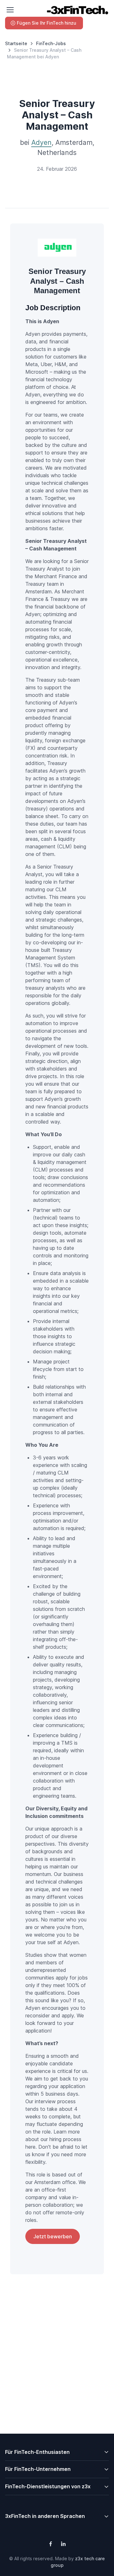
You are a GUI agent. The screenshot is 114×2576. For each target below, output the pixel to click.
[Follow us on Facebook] (51, 2544)
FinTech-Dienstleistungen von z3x (48, 2486)
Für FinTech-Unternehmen (38, 2469)
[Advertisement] (57, 2369)
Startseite (16, 43)
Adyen (41, 142)
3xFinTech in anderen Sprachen (45, 2516)
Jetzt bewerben (53, 2236)
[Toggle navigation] (10, 10)
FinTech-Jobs (51, 43)
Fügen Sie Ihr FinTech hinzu (47, 23)
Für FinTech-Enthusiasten (37, 2452)
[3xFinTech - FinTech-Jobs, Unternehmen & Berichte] (77, 10)
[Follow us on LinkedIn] (63, 2544)
